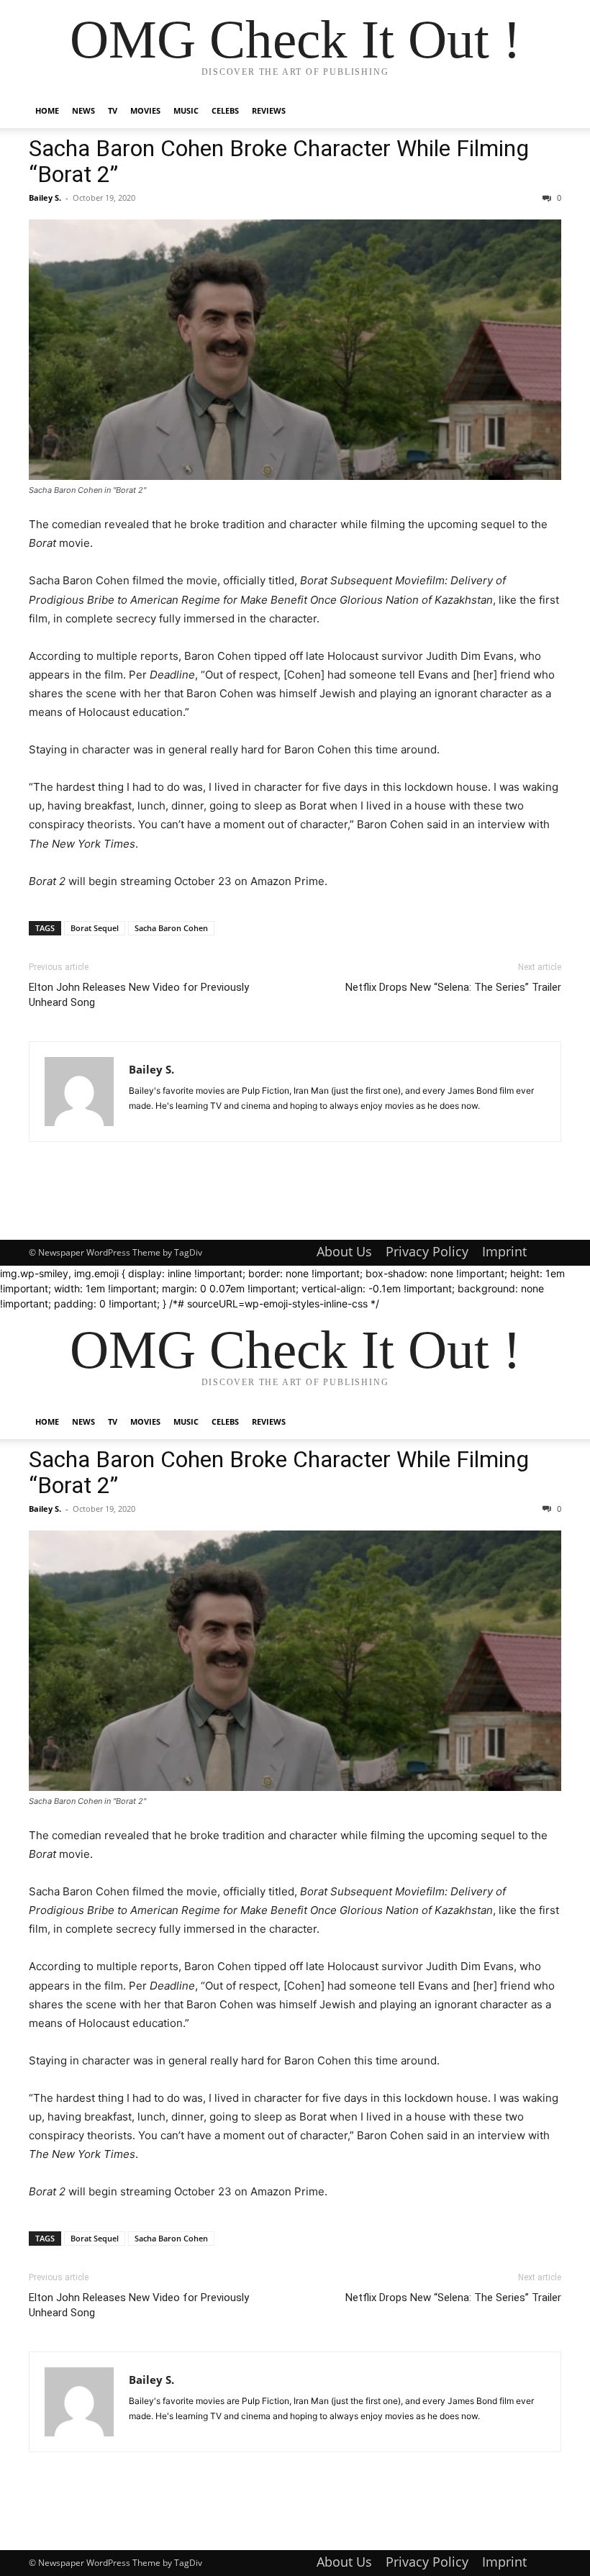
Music (186, 110)
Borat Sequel (95, 928)
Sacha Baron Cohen (171, 928)
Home (47, 110)
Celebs (225, 110)
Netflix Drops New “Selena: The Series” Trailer (453, 987)
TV (113, 110)
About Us (344, 1251)
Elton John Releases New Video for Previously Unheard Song (139, 995)
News (83, 110)
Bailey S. (45, 198)
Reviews (269, 110)
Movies (145, 110)
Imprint (504, 1251)
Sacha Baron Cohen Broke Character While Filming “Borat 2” (279, 161)
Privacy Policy (427, 1251)
